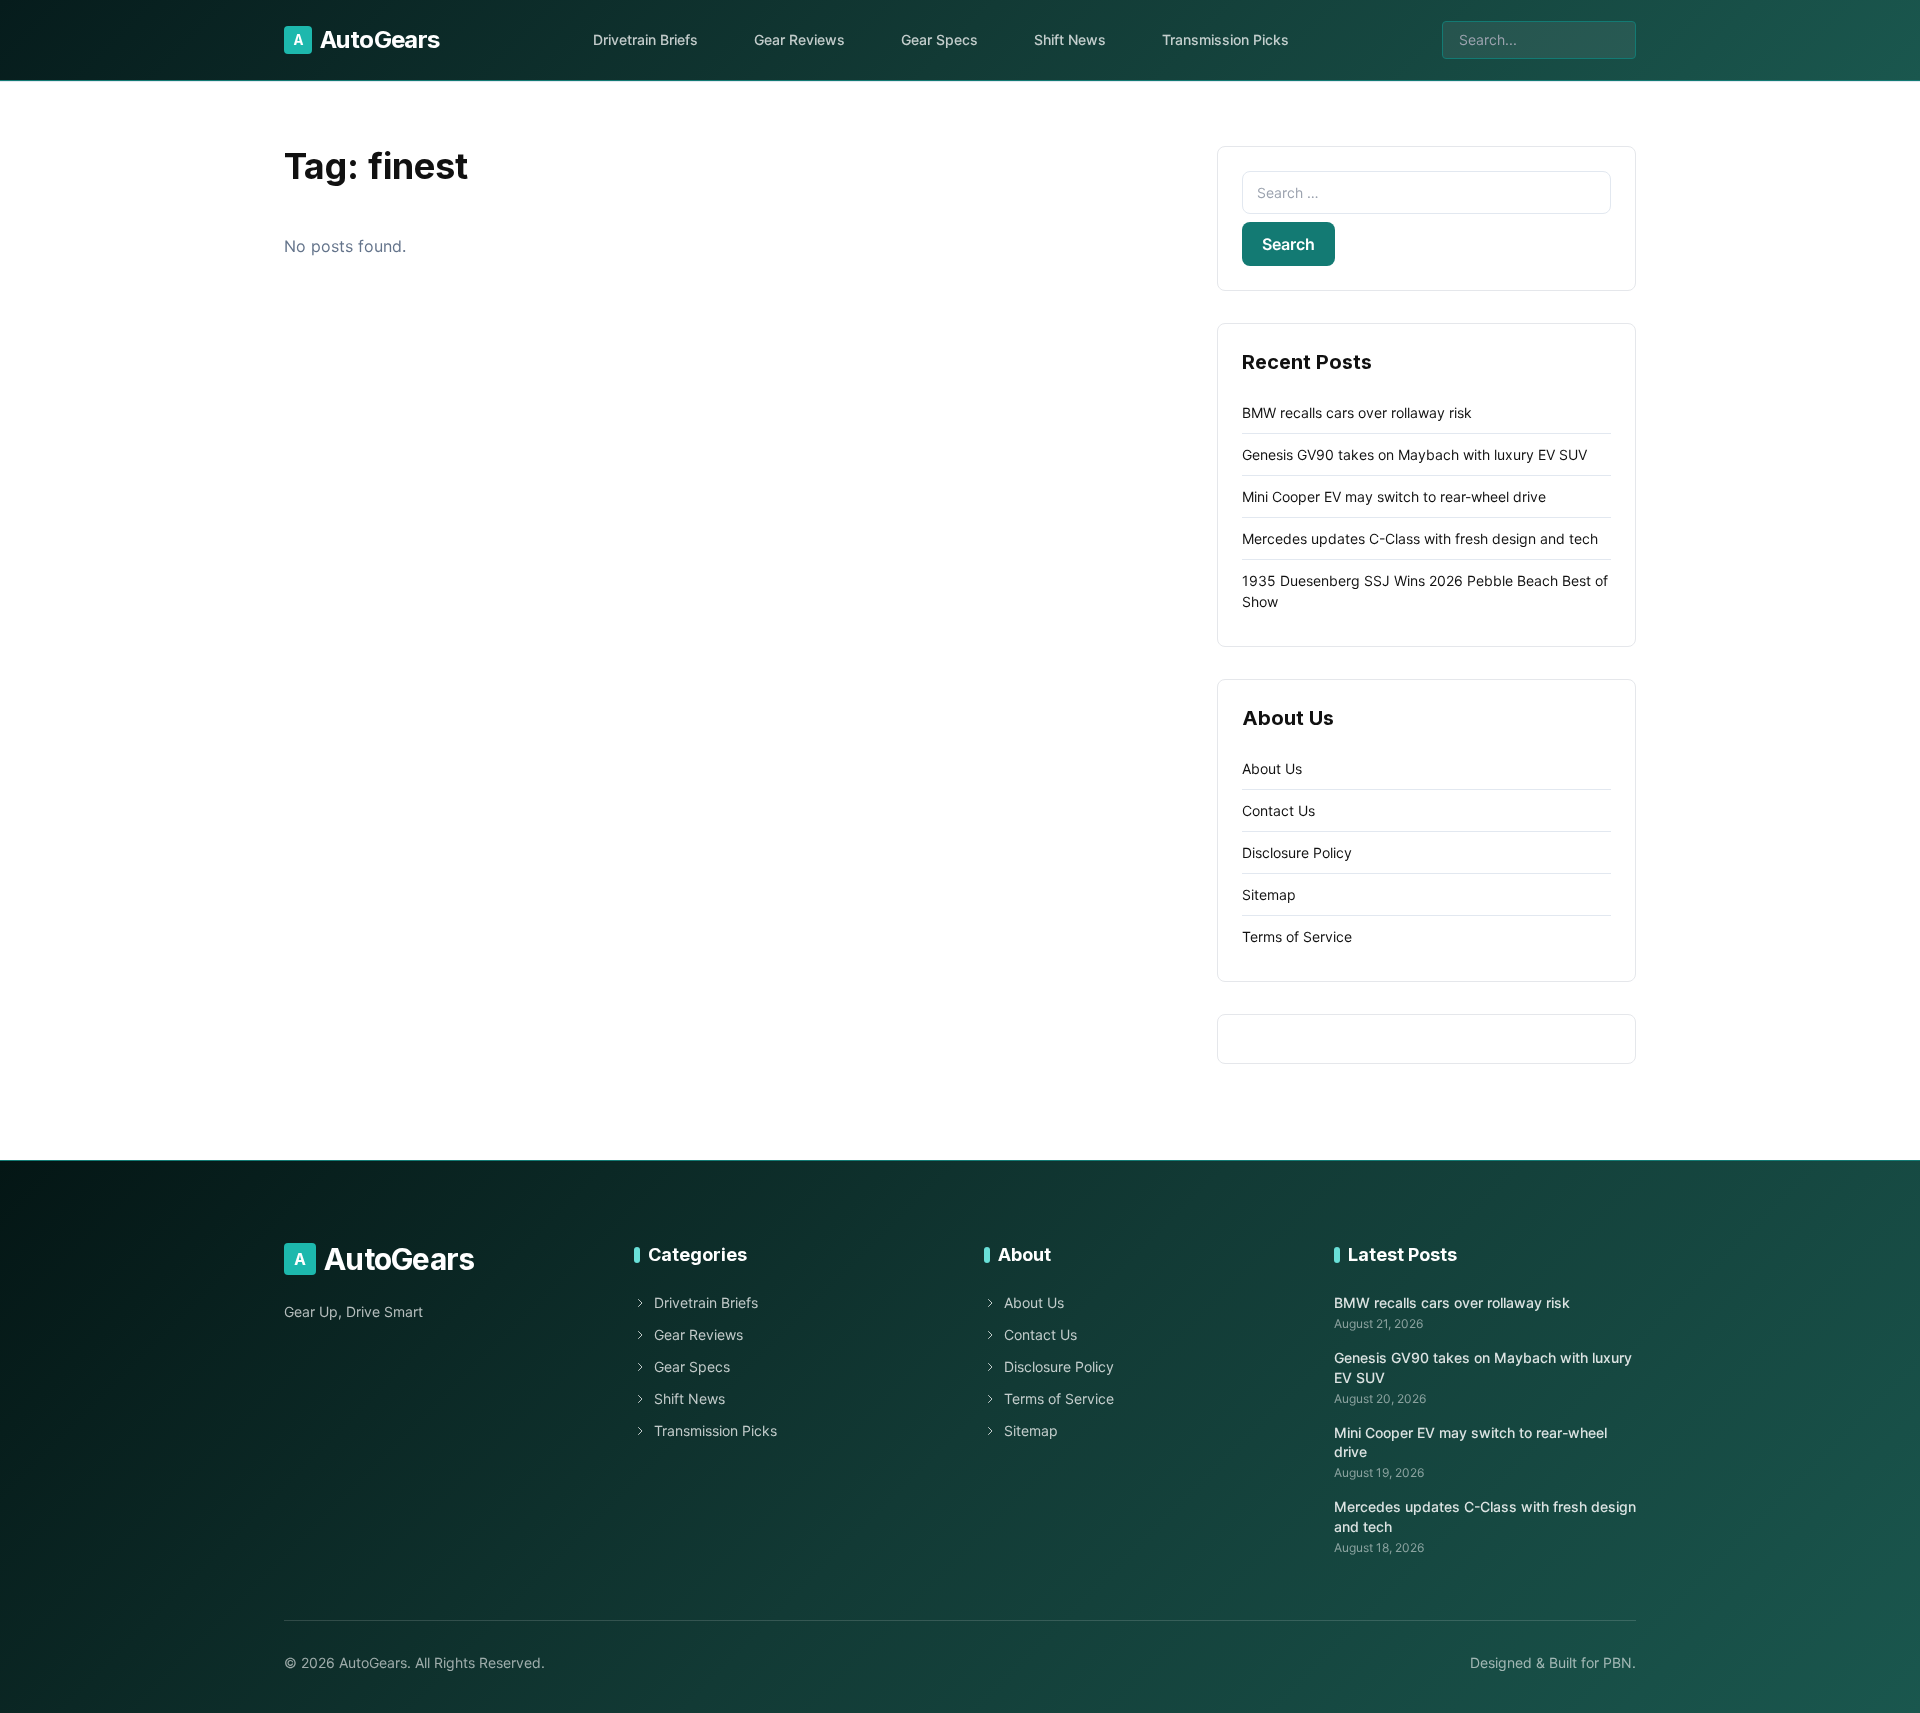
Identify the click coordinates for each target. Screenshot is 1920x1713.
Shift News (1070, 39)
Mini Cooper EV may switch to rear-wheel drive (1394, 496)
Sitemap (1269, 894)
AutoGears (366, 39)
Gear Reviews (799, 39)
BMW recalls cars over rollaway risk (1357, 412)
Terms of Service (1297, 936)
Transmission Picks (1225, 39)
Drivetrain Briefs (645, 39)
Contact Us (1278, 810)
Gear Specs (939, 39)
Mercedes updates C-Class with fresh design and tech (1420, 538)
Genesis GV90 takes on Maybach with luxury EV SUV (1414, 454)
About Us (1272, 768)
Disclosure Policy (1297, 852)
